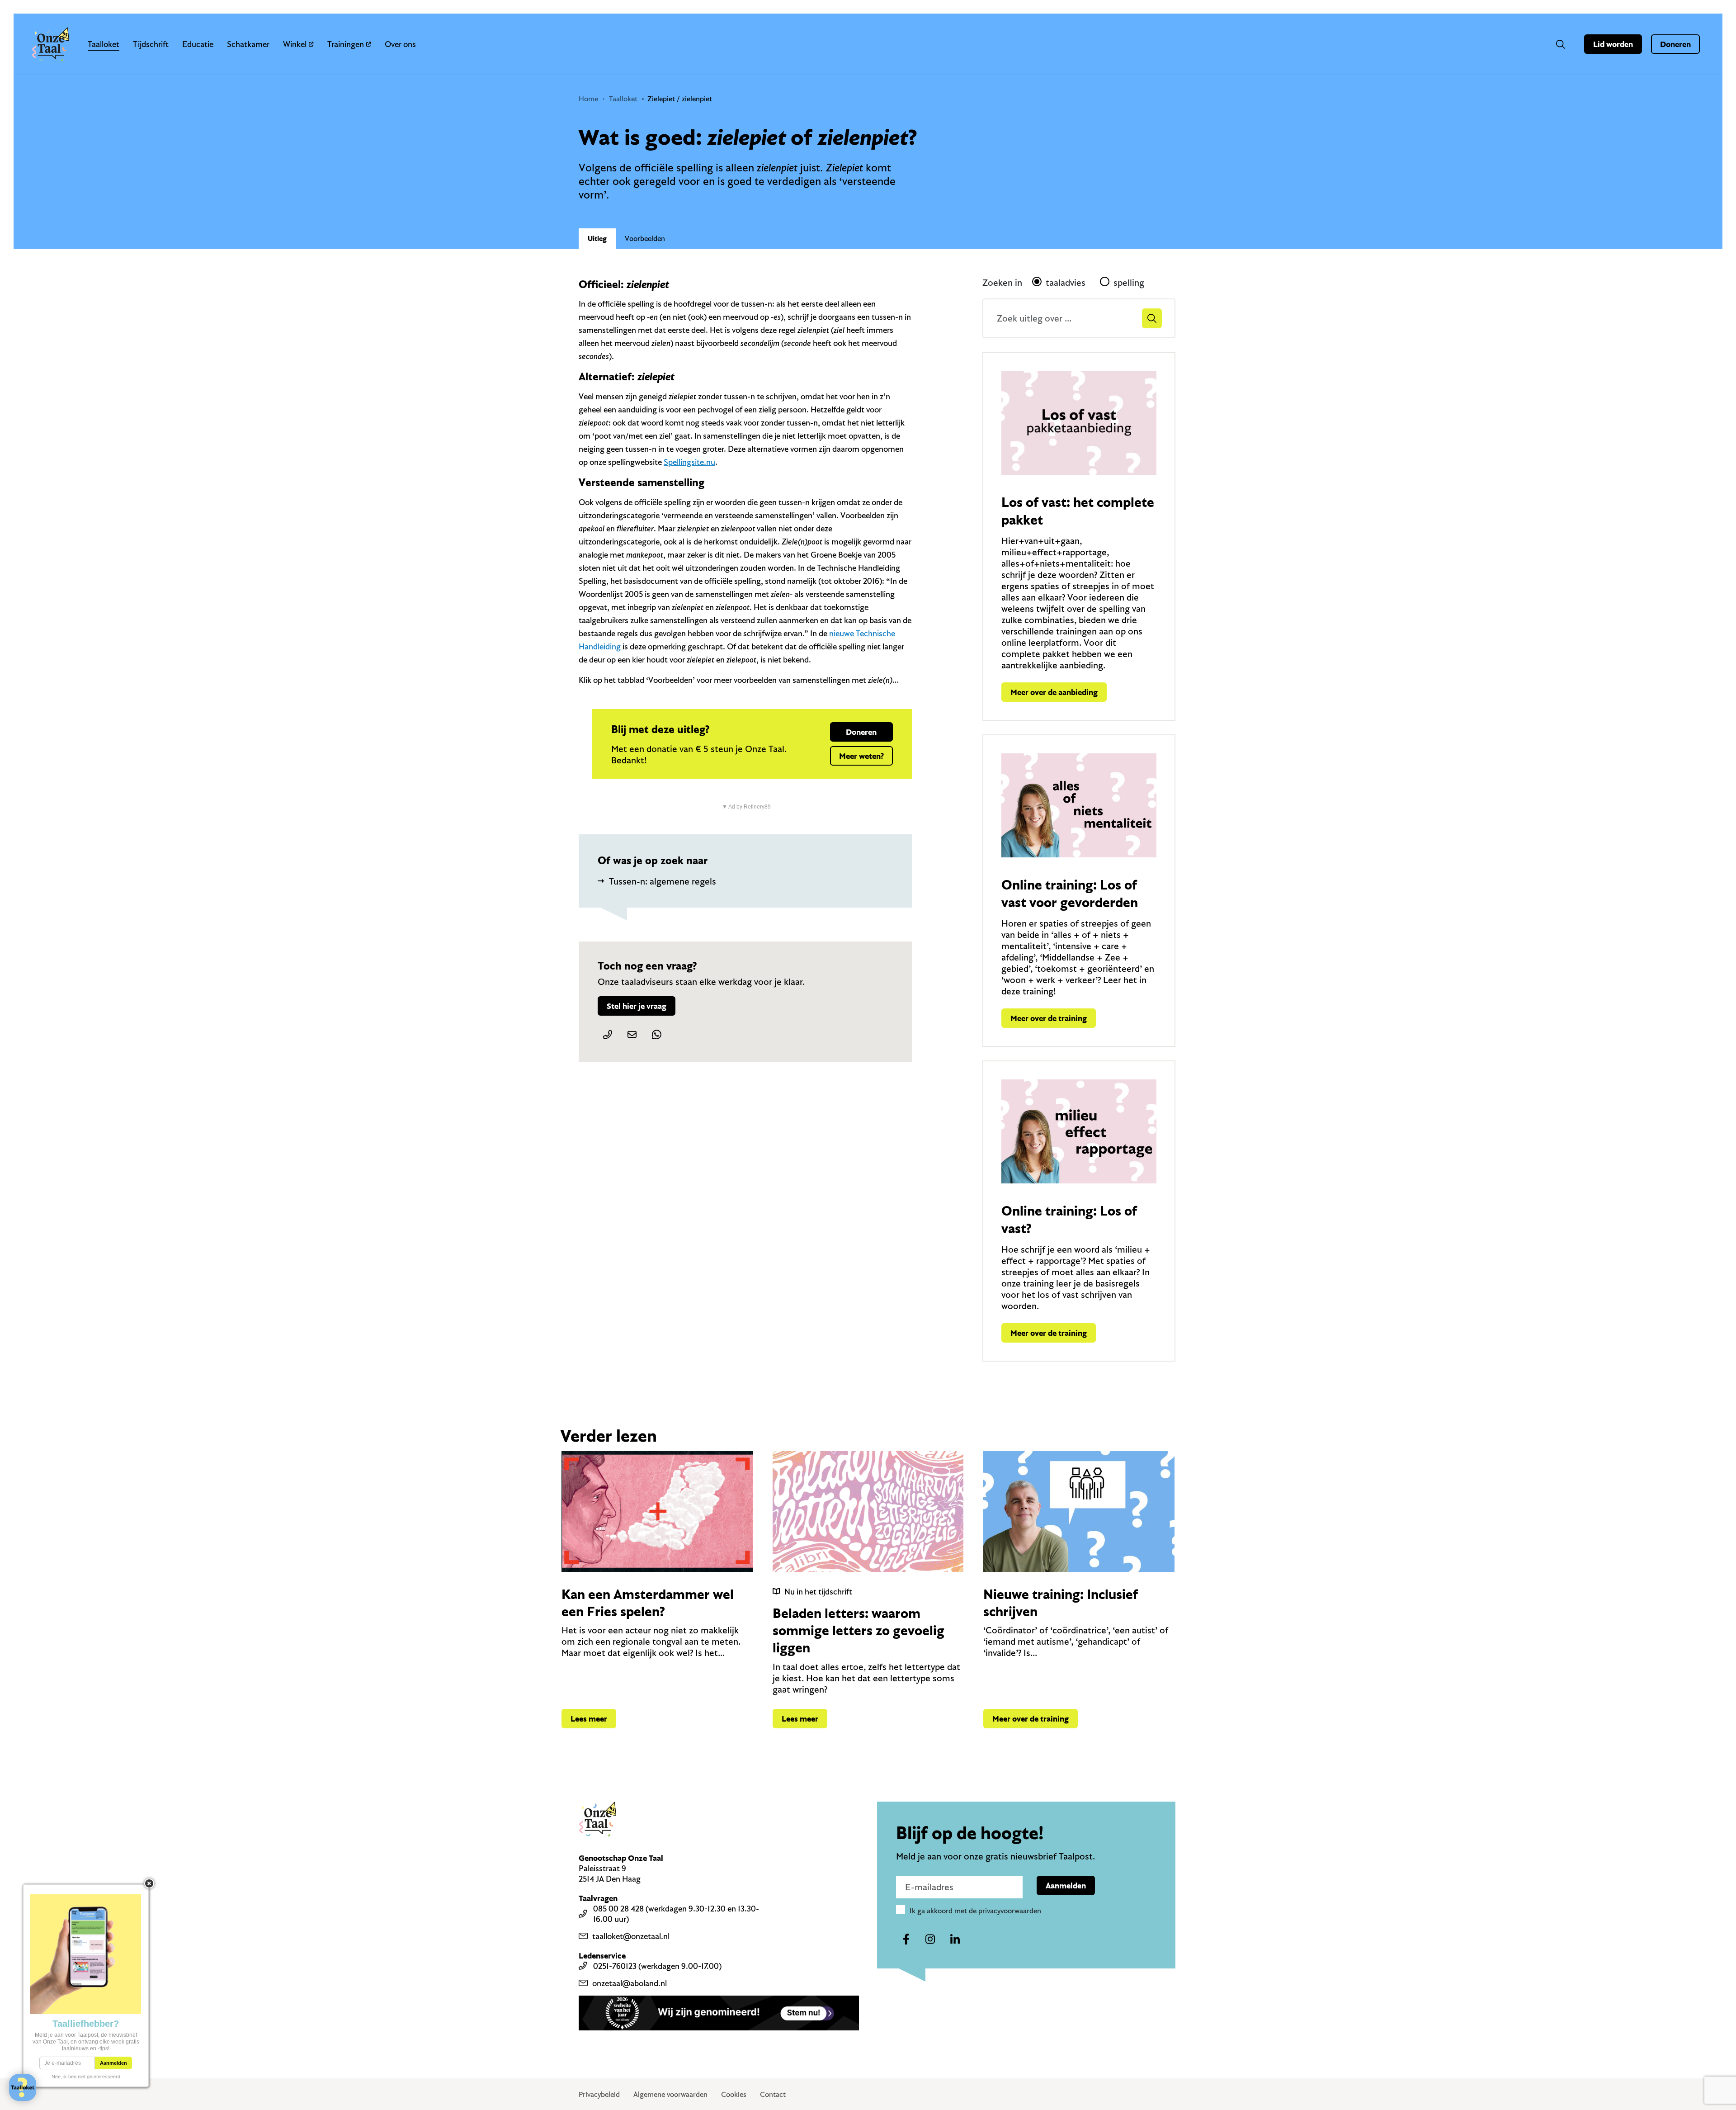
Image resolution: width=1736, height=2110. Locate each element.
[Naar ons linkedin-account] (955, 1940)
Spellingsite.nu (689, 462)
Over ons (400, 44)
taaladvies (1066, 282)
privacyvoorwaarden (1010, 1911)
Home (588, 99)
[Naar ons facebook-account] (906, 1940)
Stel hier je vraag (637, 1006)
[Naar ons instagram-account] (930, 1940)
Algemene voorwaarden (670, 2094)
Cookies (734, 2094)
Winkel (295, 44)
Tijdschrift (151, 44)
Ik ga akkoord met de (975, 1911)
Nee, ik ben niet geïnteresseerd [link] (86, 2077)
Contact (773, 2094)
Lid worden (1613, 44)
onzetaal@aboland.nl (630, 1983)
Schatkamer (248, 44)
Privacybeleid (599, 2094)
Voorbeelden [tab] (645, 238)
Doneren (1675, 44)
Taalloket (104, 44)
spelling (1129, 282)
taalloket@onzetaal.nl (631, 1936)
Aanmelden (1066, 1885)
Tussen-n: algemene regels (663, 881)
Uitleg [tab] (597, 238)
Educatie (198, 44)
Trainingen (346, 44)
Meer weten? (861, 756)
